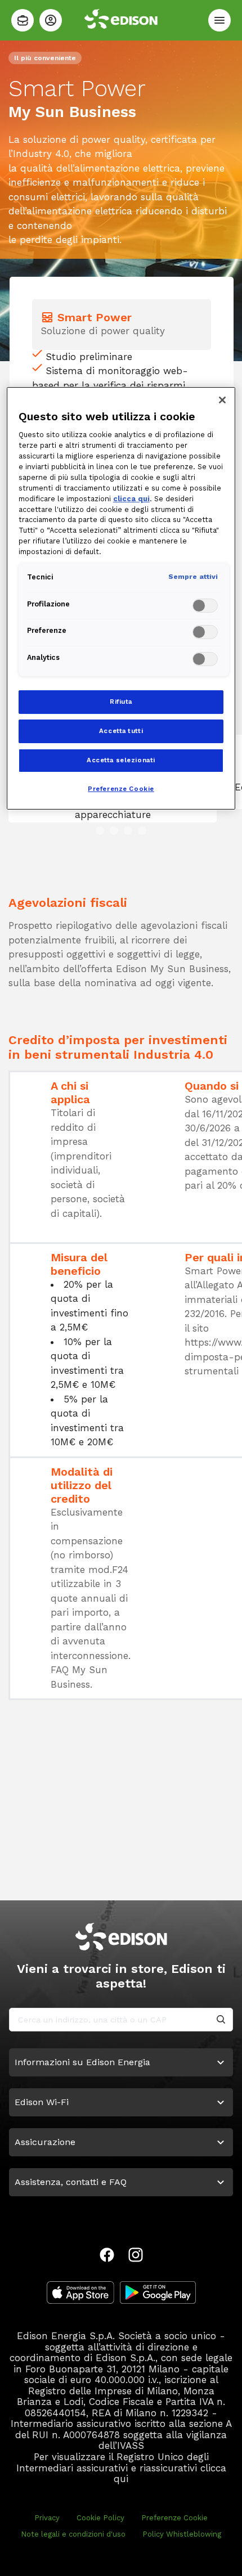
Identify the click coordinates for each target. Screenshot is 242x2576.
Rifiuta (121, 702)
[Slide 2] (114, 831)
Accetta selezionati (121, 760)
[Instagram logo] (136, 2255)
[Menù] (219, 20)
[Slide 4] (142, 831)
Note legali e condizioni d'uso (73, 2534)
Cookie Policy (100, 2518)
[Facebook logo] (107, 2255)
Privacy (47, 2518)
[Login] (51, 20)
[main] (121, 1288)
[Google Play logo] (158, 2292)
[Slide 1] (100, 831)
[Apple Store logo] (80, 2292)
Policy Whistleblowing (182, 2534)
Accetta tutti (121, 731)
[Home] (23, 20)
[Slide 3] (128, 831)
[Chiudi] (222, 400)
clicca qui (131, 499)
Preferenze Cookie (174, 2518)
